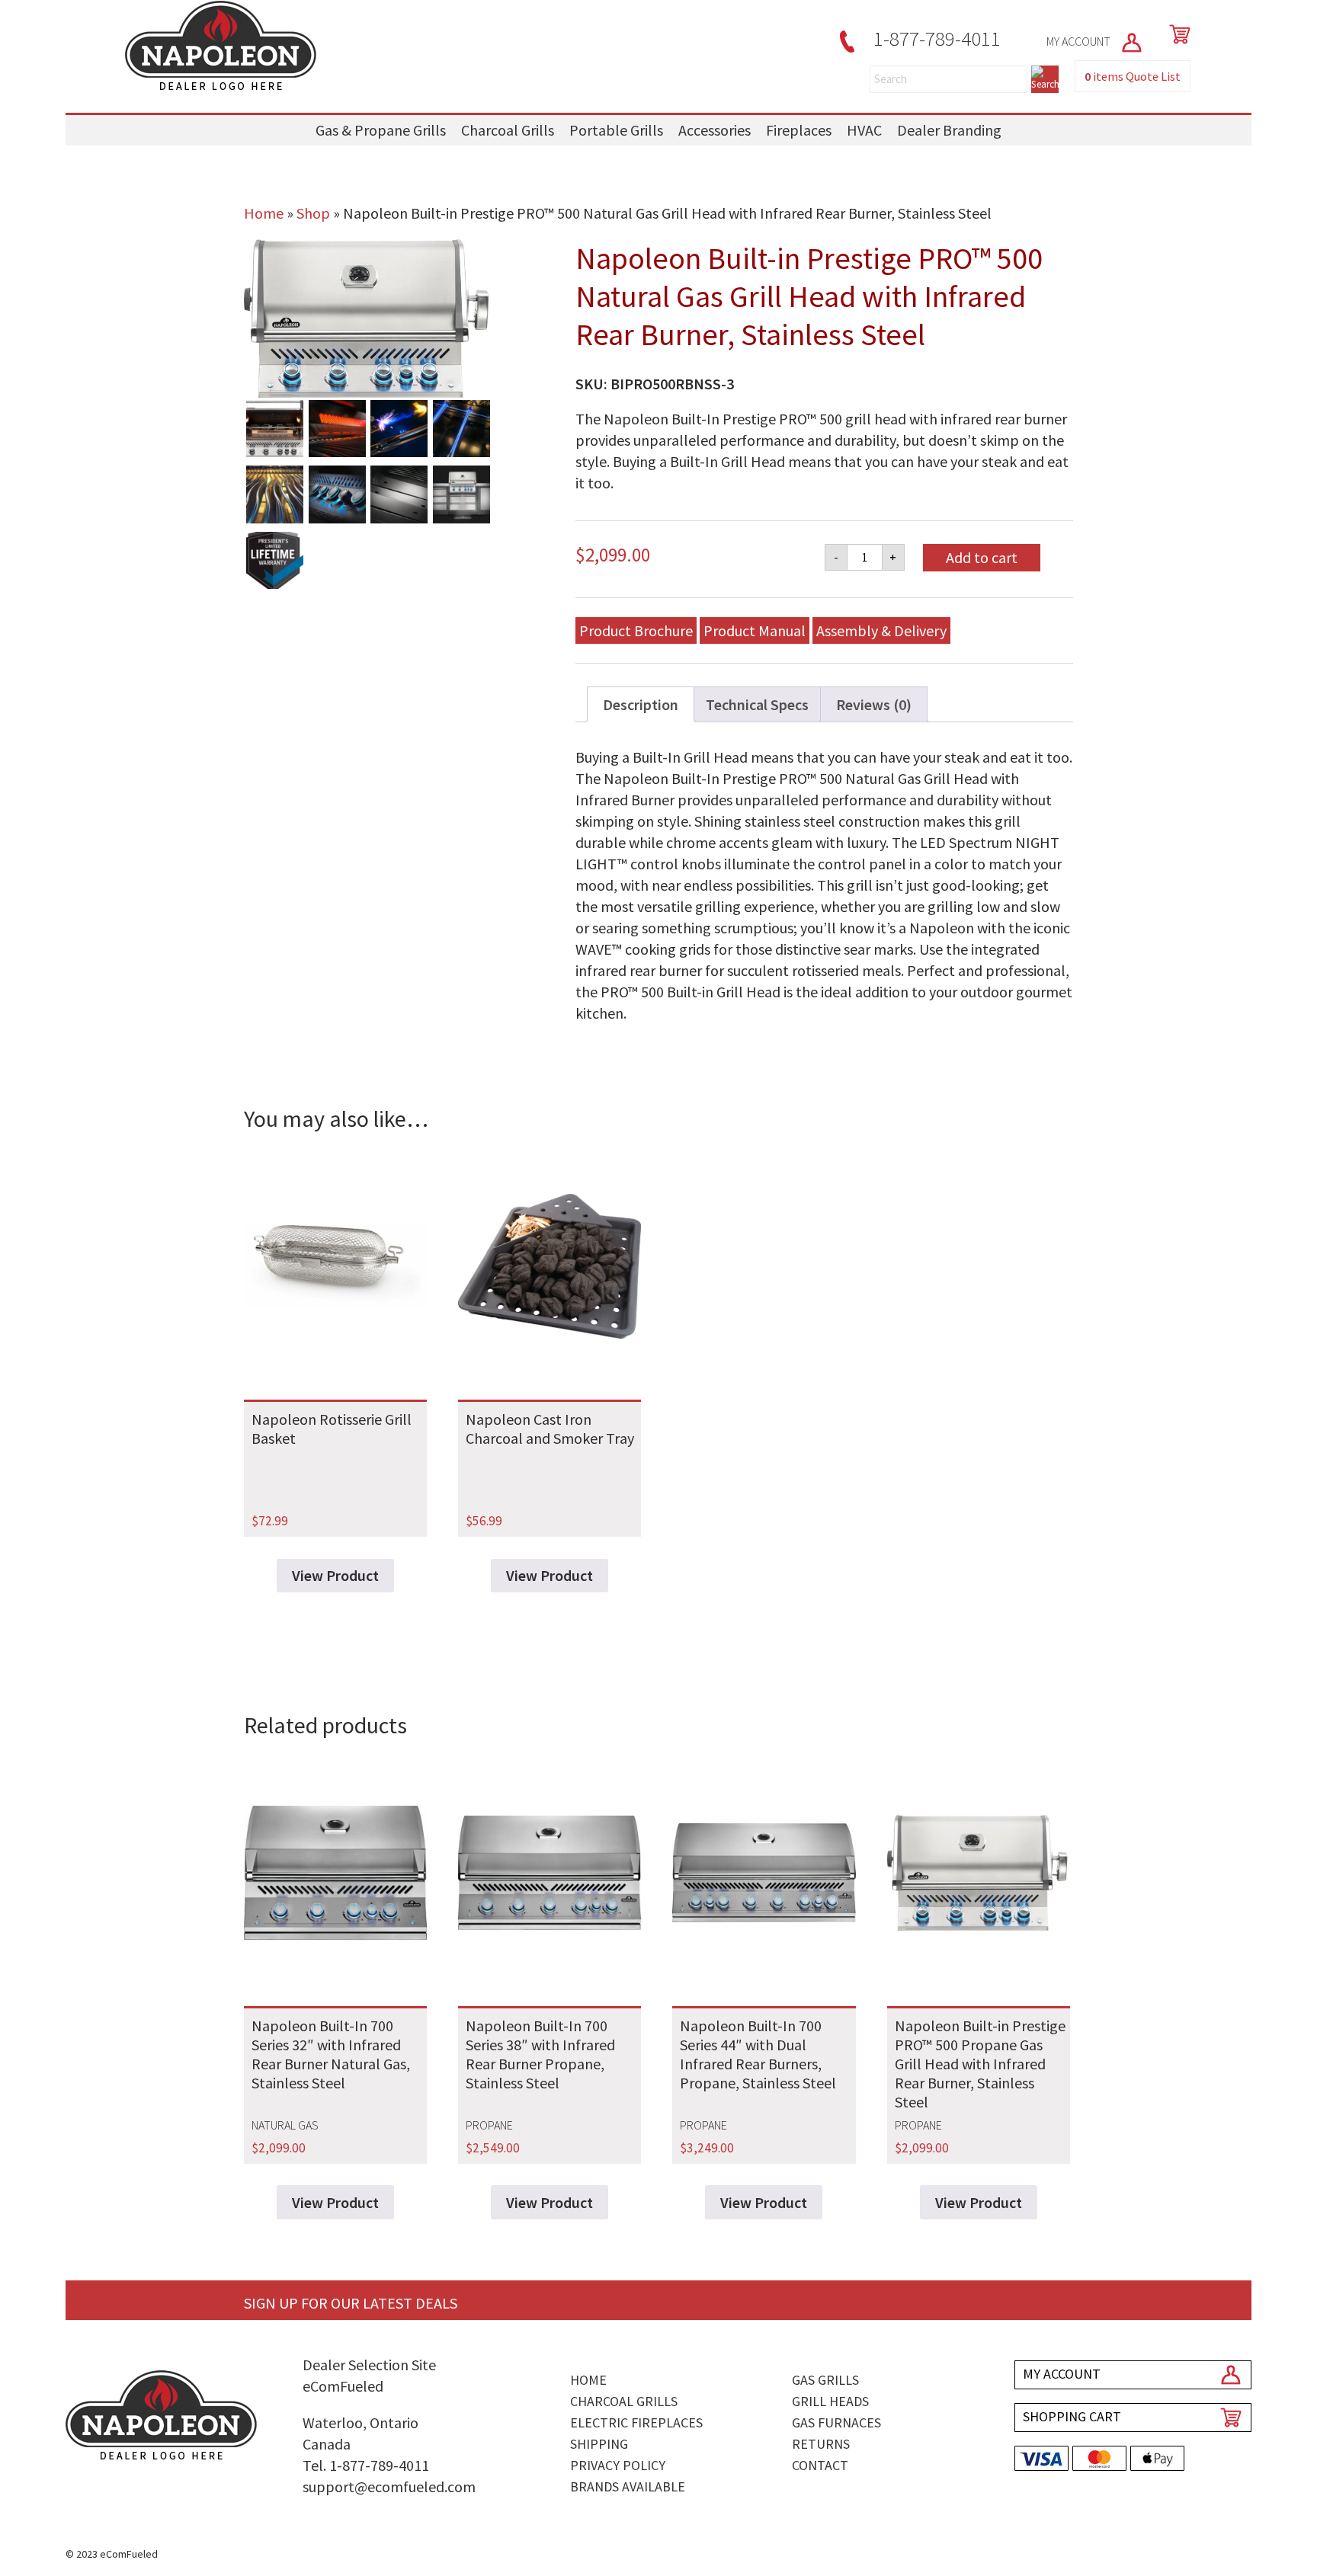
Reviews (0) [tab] (874, 704)
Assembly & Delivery (881, 630)
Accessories (715, 130)
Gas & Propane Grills (381, 130)
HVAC (864, 130)
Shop (313, 213)
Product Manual (755, 630)
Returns (821, 2444)
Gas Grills (825, 2380)
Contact (820, 2465)
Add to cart (982, 557)
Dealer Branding (949, 130)
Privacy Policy (618, 2465)
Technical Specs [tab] (757, 704)
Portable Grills (616, 130)
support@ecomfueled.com (389, 2486)
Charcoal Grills (508, 130)
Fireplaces (799, 130)
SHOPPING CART (1072, 2416)
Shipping (599, 2444)
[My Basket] (1177, 34)
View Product (335, 1575)
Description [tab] (641, 704)
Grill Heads (830, 2401)
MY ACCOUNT (1080, 41)
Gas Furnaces (836, 2422)
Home (264, 213)
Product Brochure (636, 630)
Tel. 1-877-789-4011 (366, 2465)
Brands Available (628, 2486)
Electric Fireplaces (636, 2422)
